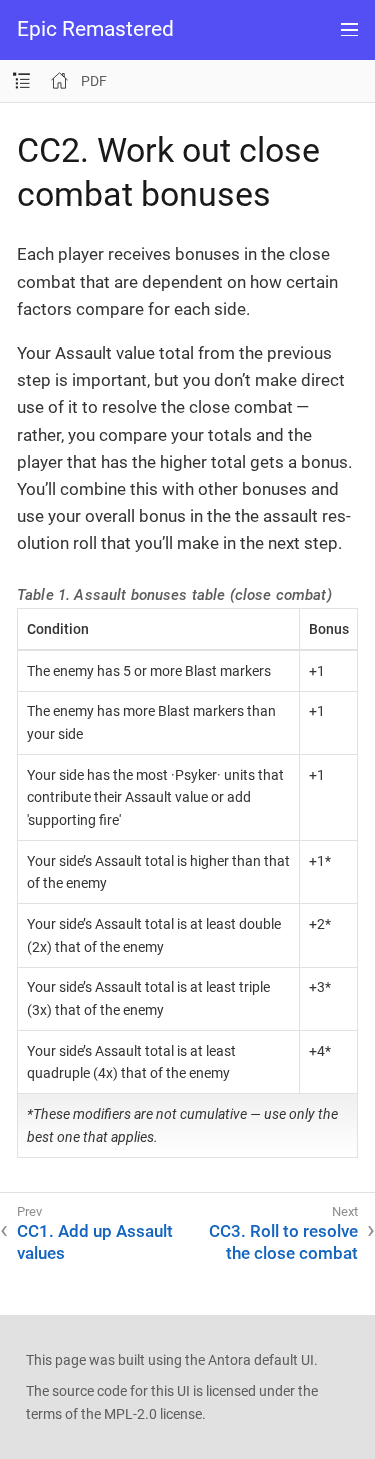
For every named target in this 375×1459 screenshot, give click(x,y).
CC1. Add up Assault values (95, 1242)
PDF (94, 81)
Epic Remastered (95, 29)
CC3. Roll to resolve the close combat (283, 1242)
